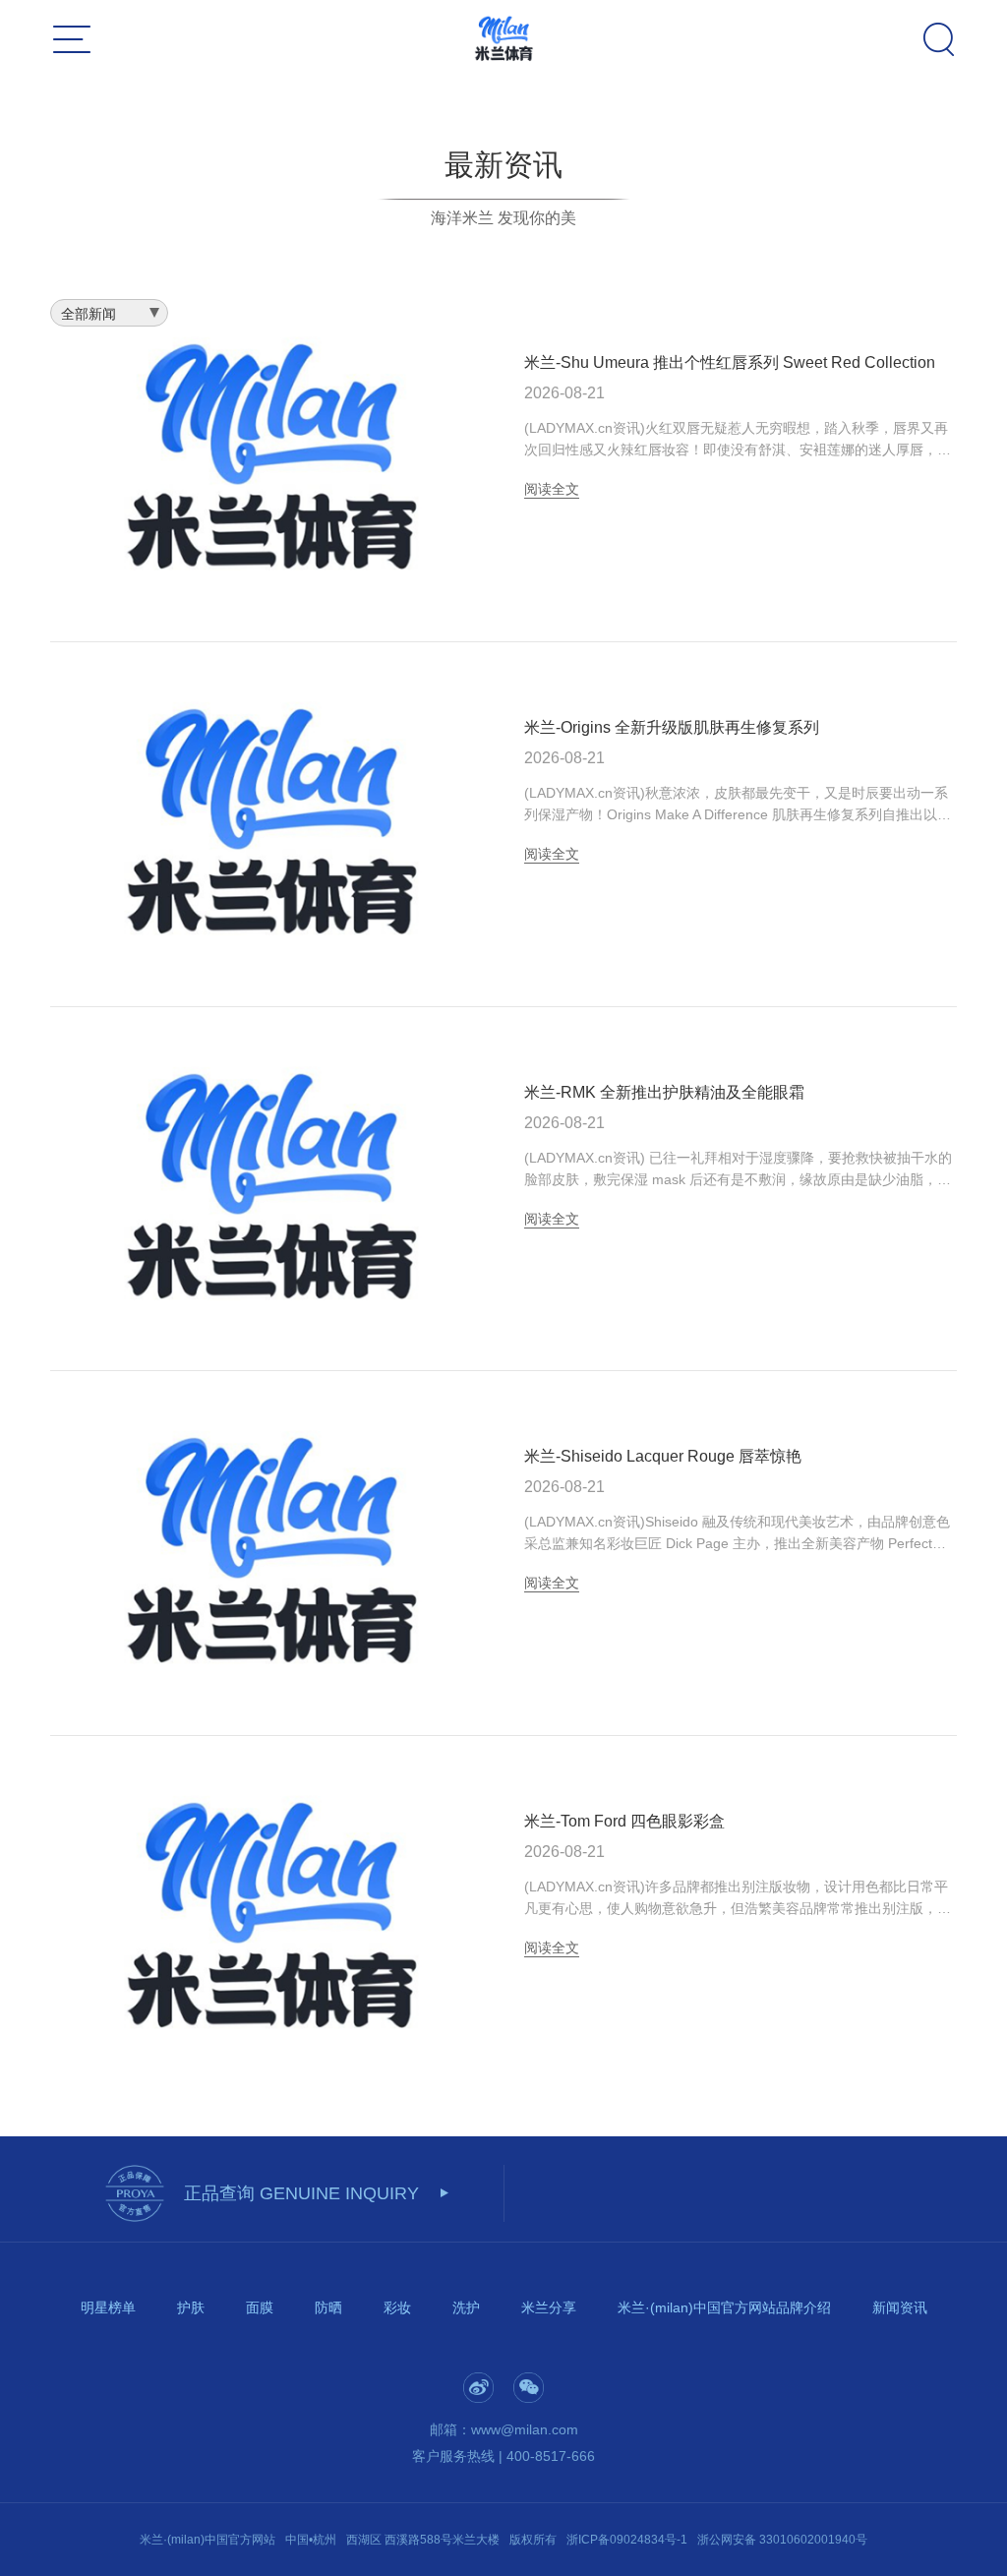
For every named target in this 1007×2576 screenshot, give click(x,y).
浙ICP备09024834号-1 (627, 2540)
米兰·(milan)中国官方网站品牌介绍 (724, 2307)
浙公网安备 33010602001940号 (782, 2540)
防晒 (328, 2307)
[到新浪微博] (478, 2388)
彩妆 (397, 2307)
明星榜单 (108, 2307)
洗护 (466, 2307)
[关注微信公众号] (529, 2388)
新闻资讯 (900, 2307)
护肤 (191, 2307)
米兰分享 (549, 2307)
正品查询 (301, 2193)
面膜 (260, 2307)
